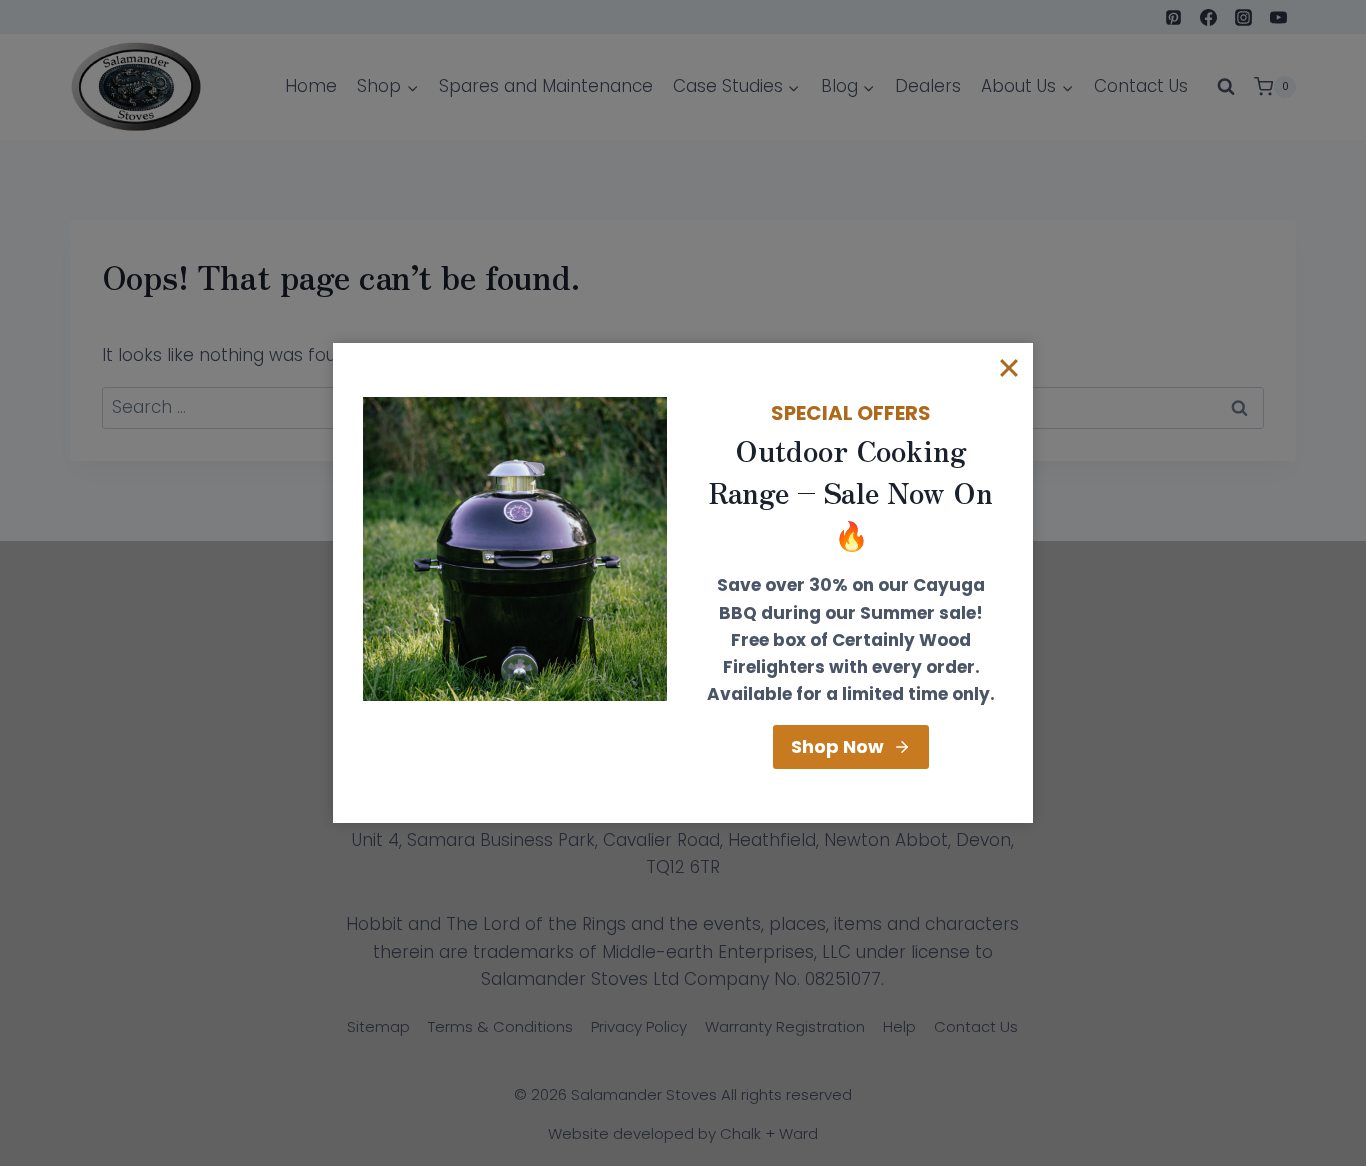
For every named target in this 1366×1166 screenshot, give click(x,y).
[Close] (1009, 367)
